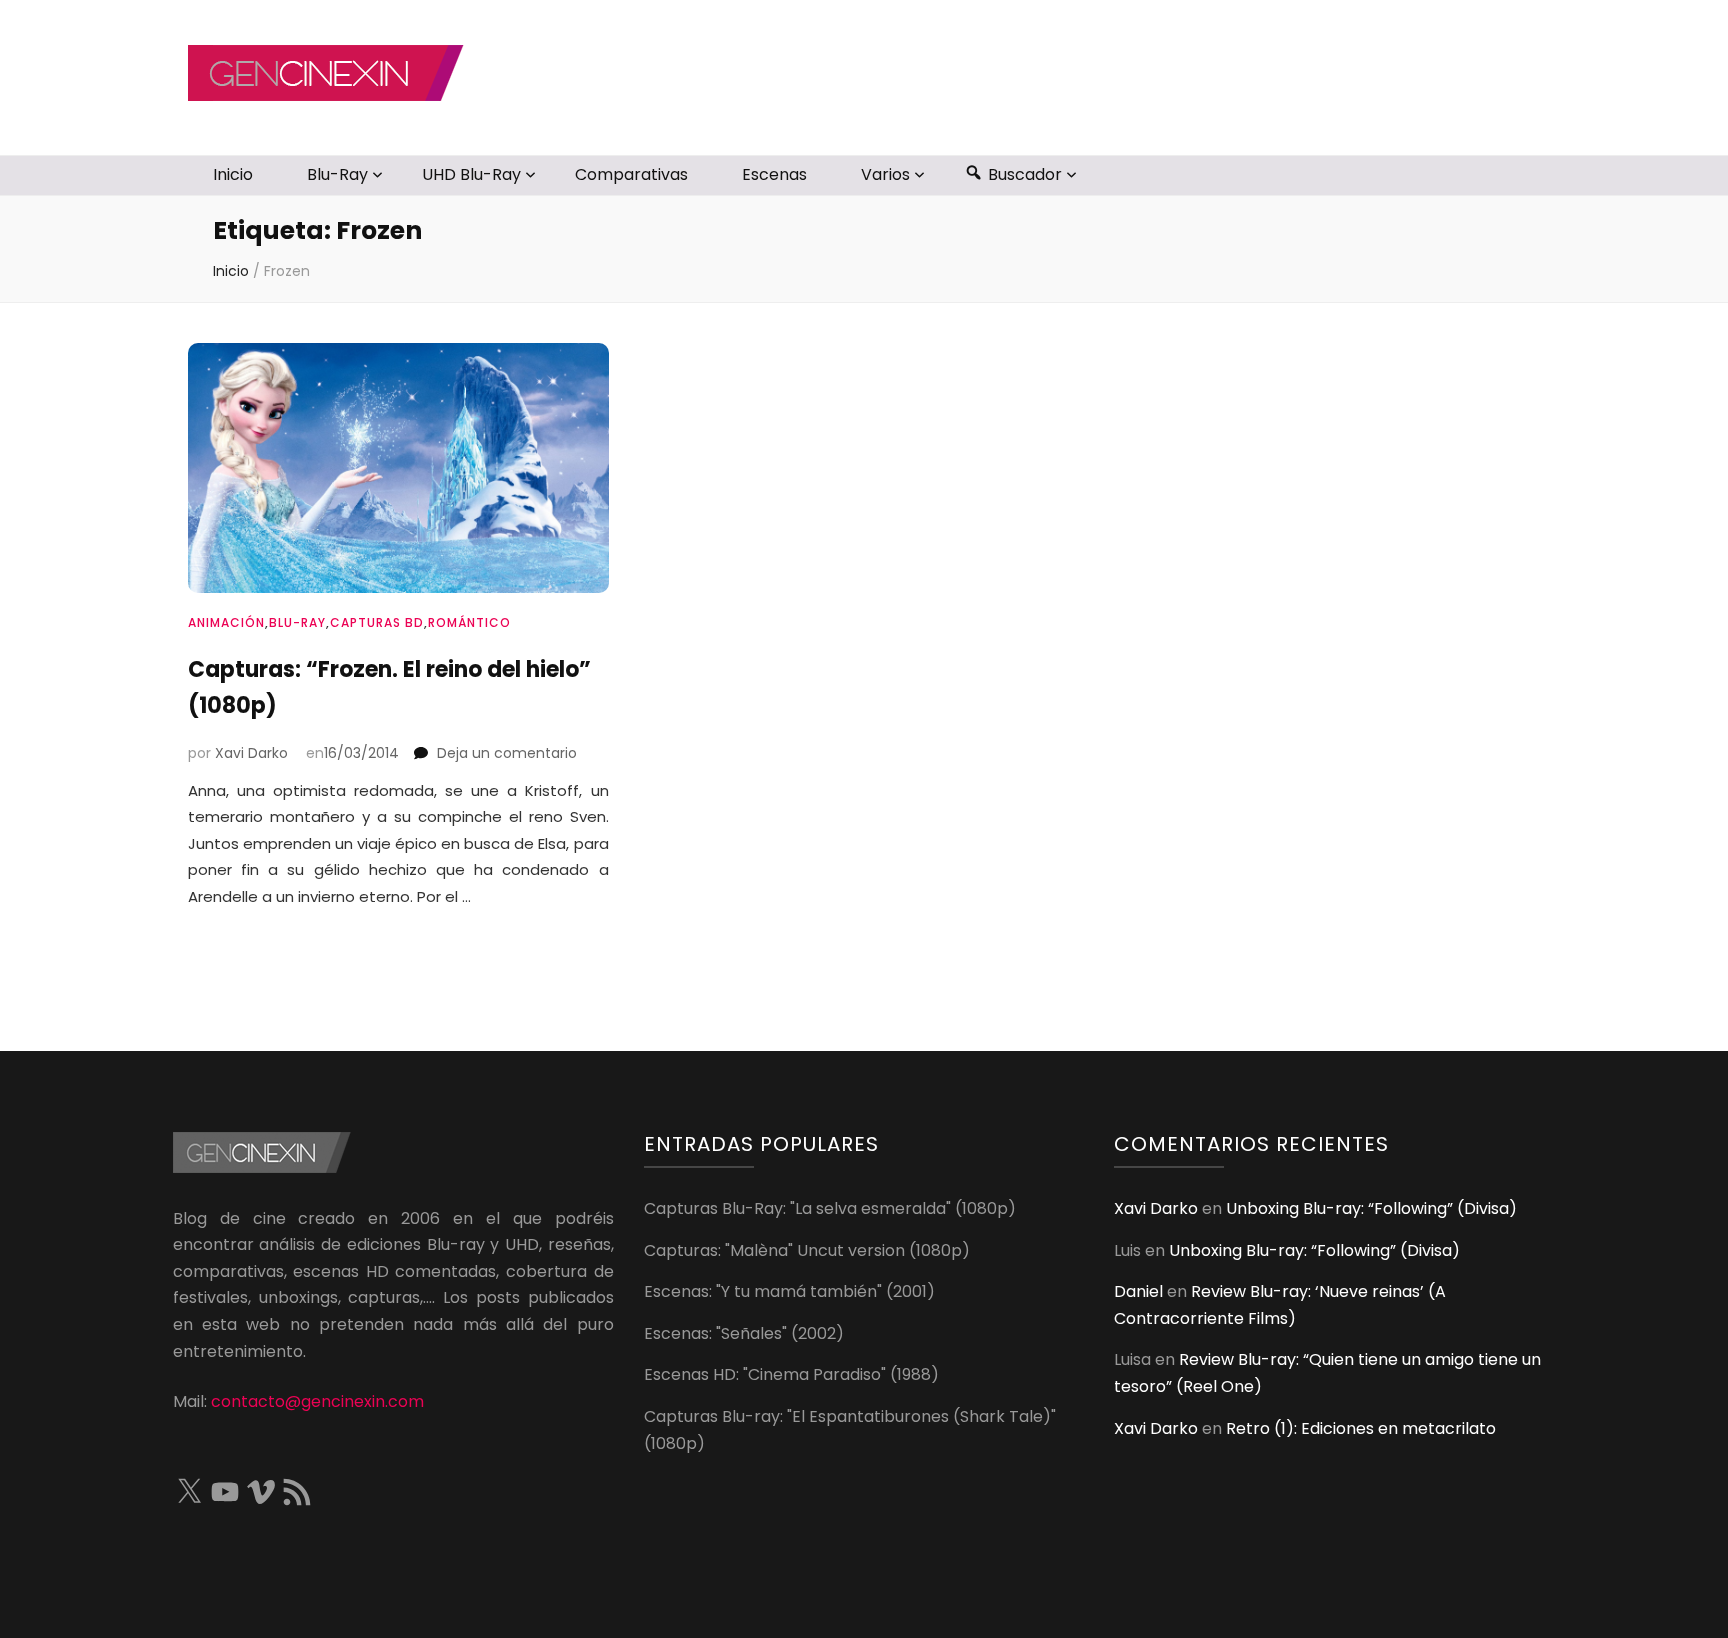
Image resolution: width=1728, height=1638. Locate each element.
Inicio (233, 174)
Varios (885, 174)
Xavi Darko (251, 753)
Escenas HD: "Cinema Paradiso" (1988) (791, 1374)
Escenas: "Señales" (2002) (744, 1333)
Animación (226, 622)
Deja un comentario (507, 753)
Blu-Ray (337, 174)
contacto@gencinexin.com (317, 1401)
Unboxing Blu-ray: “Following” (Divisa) (1371, 1208)
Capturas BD (377, 622)
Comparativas (631, 174)
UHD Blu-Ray (471, 174)
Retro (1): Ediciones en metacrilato (1361, 1428)
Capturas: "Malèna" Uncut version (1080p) (807, 1250)
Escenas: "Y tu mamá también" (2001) (789, 1291)
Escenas (774, 174)
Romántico (469, 622)
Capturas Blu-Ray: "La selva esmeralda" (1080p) (830, 1208)
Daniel (1138, 1291)
